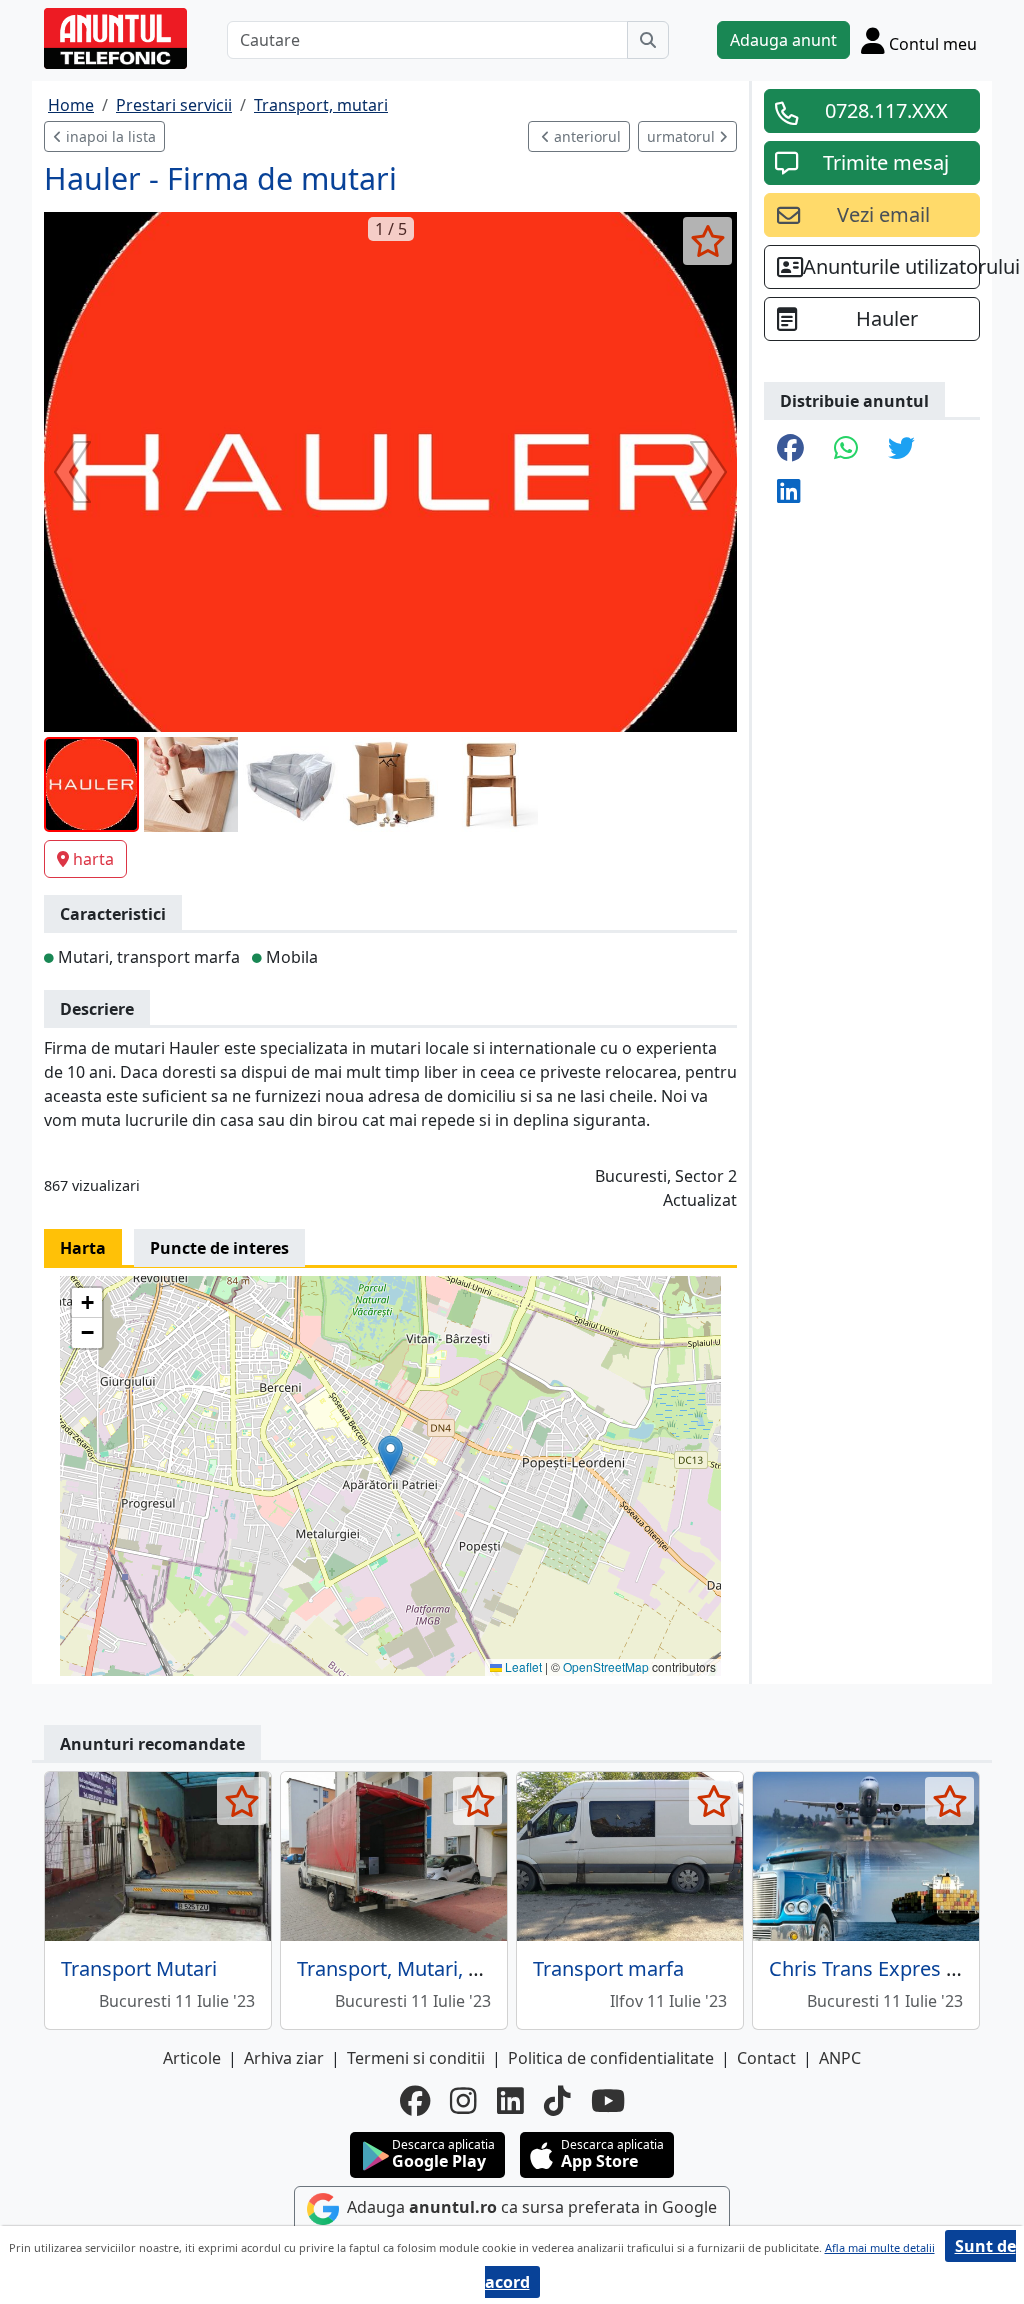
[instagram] (463, 2101)
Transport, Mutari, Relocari (419, 1968)
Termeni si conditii (416, 2058)
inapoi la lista (109, 136)
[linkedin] (510, 2101)
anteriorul (585, 136)
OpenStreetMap (606, 1666)
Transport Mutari (139, 1968)
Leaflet (522, 1666)
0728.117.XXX (886, 110)
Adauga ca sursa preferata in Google (530, 2207)
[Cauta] (648, 40)
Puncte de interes (219, 1248)
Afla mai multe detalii (880, 2247)
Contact (766, 2058)
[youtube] (608, 2101)
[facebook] (415, 2101)
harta (93, 859)
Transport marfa (608, 1968)
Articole (192, 2058)
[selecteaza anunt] (707, 241)
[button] (390, 1455)
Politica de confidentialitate (611, 2058)
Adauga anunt (783, 40)
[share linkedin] (789, 492)
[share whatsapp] (846, 449)
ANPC (840, 2058)
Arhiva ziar (284, 2058)
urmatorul (683, 136)
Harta (83, 1248)
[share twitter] (901, 449)
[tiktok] (557, 2101)
